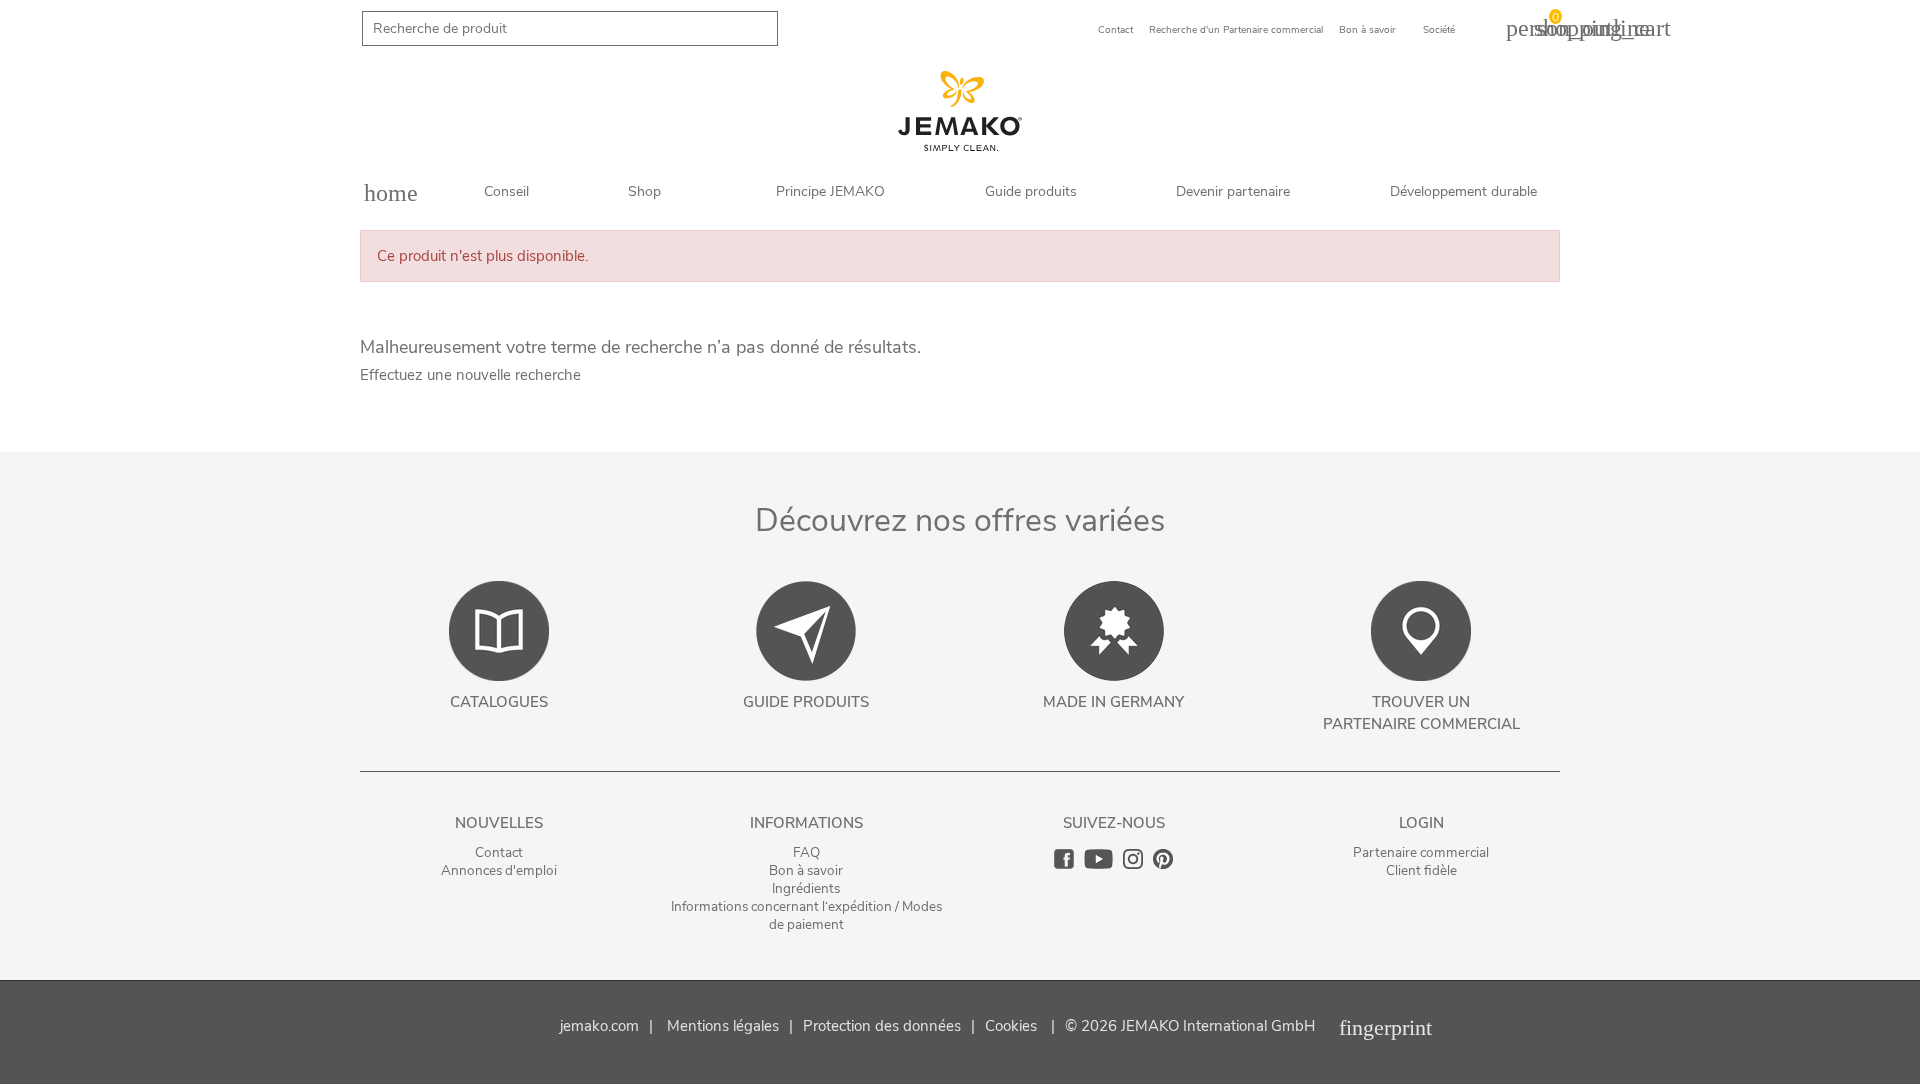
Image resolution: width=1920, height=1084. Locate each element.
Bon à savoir (806, 870)
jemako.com (599, 1026)
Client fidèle (1421, 870)
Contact (499, 852)
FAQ (806, 852)
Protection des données (882, 1026)
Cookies (1011, 1026)
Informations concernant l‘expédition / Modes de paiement (806, 915)
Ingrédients (806, 888)
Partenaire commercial (1421, 852)
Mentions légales (723, 1026)
